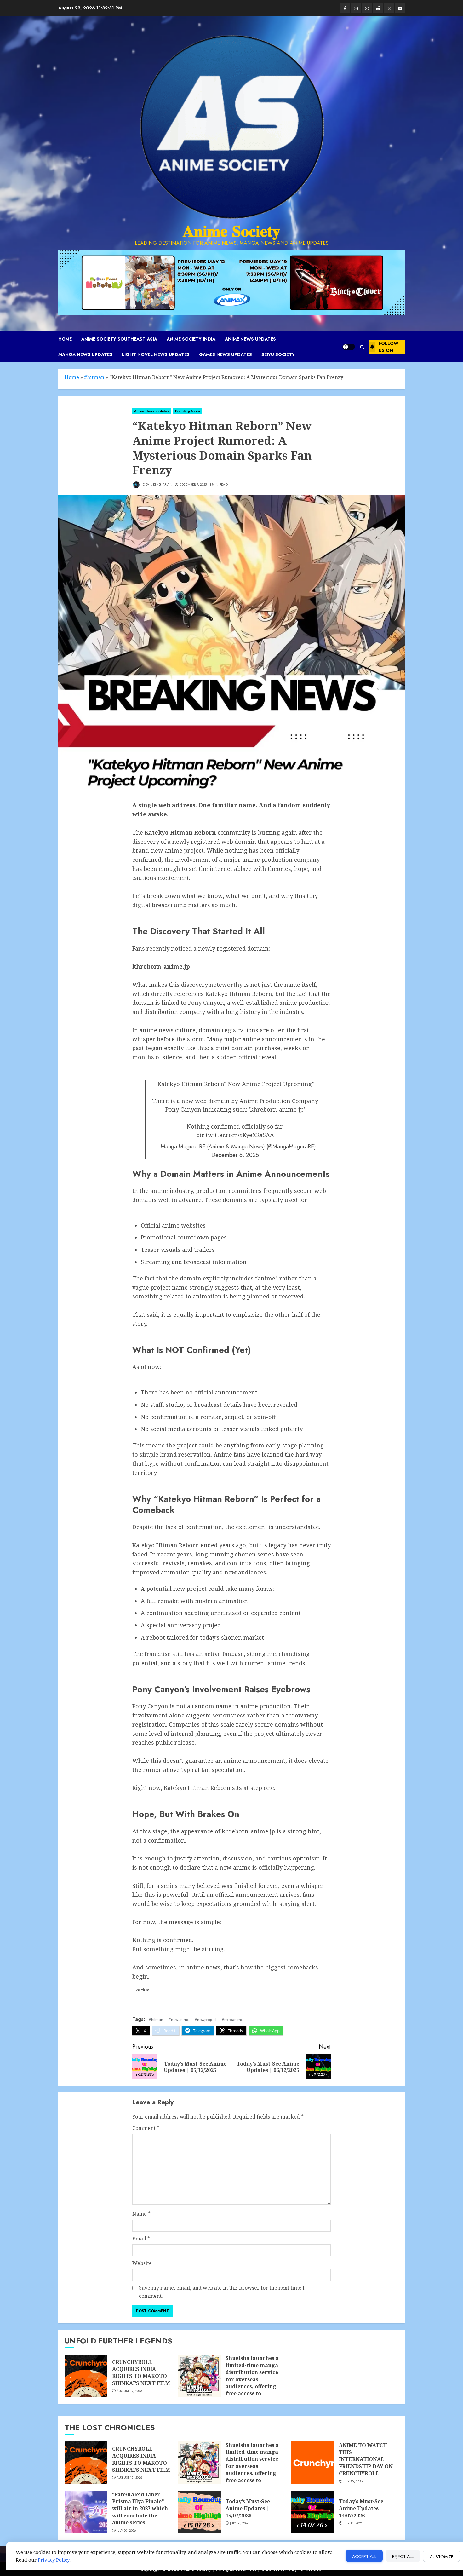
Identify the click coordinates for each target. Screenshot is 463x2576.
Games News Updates (226, 354)
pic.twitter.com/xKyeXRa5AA (235, 1135)
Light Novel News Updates (156, 354)
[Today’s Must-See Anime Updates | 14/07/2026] (313, 2512)
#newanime (179, 2019)
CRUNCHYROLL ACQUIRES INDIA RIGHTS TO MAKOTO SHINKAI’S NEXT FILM (141, 2373)
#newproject (206, 2019)
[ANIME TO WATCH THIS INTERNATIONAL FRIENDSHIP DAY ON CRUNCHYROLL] (313, 2463)
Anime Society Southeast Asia (119, 339)
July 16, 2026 (240, 2523)
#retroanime (232, 2019)
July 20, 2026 (126, 2531)
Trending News (187, 411)
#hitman (94, 377)
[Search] (362, 347)
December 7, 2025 (193, 485)
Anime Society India (191, 339)
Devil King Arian (157, 484)
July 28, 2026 (353, 2481)
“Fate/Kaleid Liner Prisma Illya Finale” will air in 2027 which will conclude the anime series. (140, 2509)
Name (141, 2214)
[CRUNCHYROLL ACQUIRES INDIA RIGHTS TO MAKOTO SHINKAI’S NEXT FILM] (86, 2376)
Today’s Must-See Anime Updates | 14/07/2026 (361, 2508)
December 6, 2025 (235, 1155)
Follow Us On (389, 347)
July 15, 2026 (353, 2523)
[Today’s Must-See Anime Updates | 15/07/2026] (199, 2512)
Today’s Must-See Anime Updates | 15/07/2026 (248, 2508)
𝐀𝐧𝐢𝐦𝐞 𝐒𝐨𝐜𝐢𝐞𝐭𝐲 (231, 231)
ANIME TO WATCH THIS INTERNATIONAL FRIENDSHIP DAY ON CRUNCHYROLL (366, 2459)
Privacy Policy (54, 2560)
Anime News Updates (250, 339)
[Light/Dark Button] (349, 347)
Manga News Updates (85, 354)
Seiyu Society (278, 354)
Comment (146, 2128)
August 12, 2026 (129, 2391)
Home (65, 339)
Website (142, 2263)
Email (141, 2239)
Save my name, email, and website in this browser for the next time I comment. (222, 2292)
